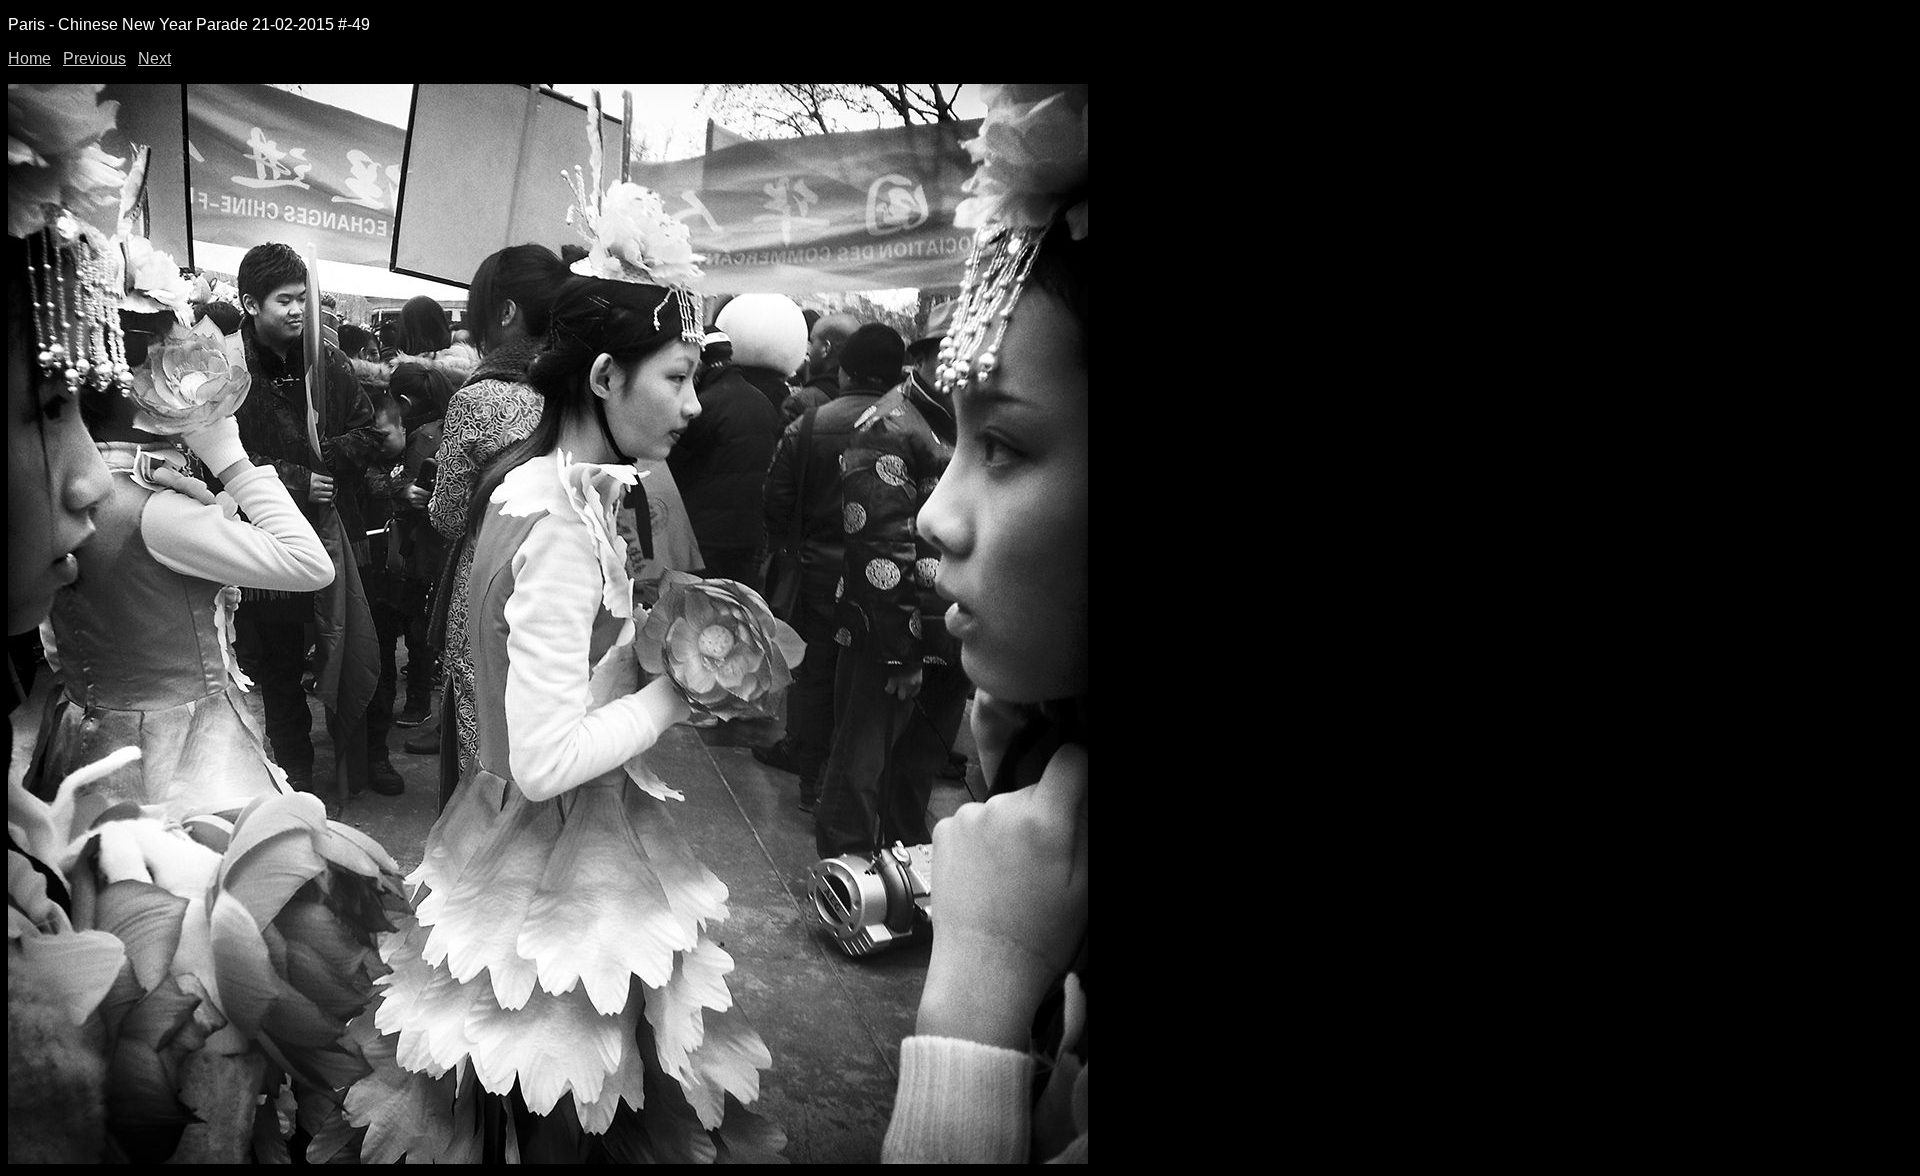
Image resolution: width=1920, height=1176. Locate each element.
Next (154, 58)
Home (29, 58)
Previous (94, 58)
